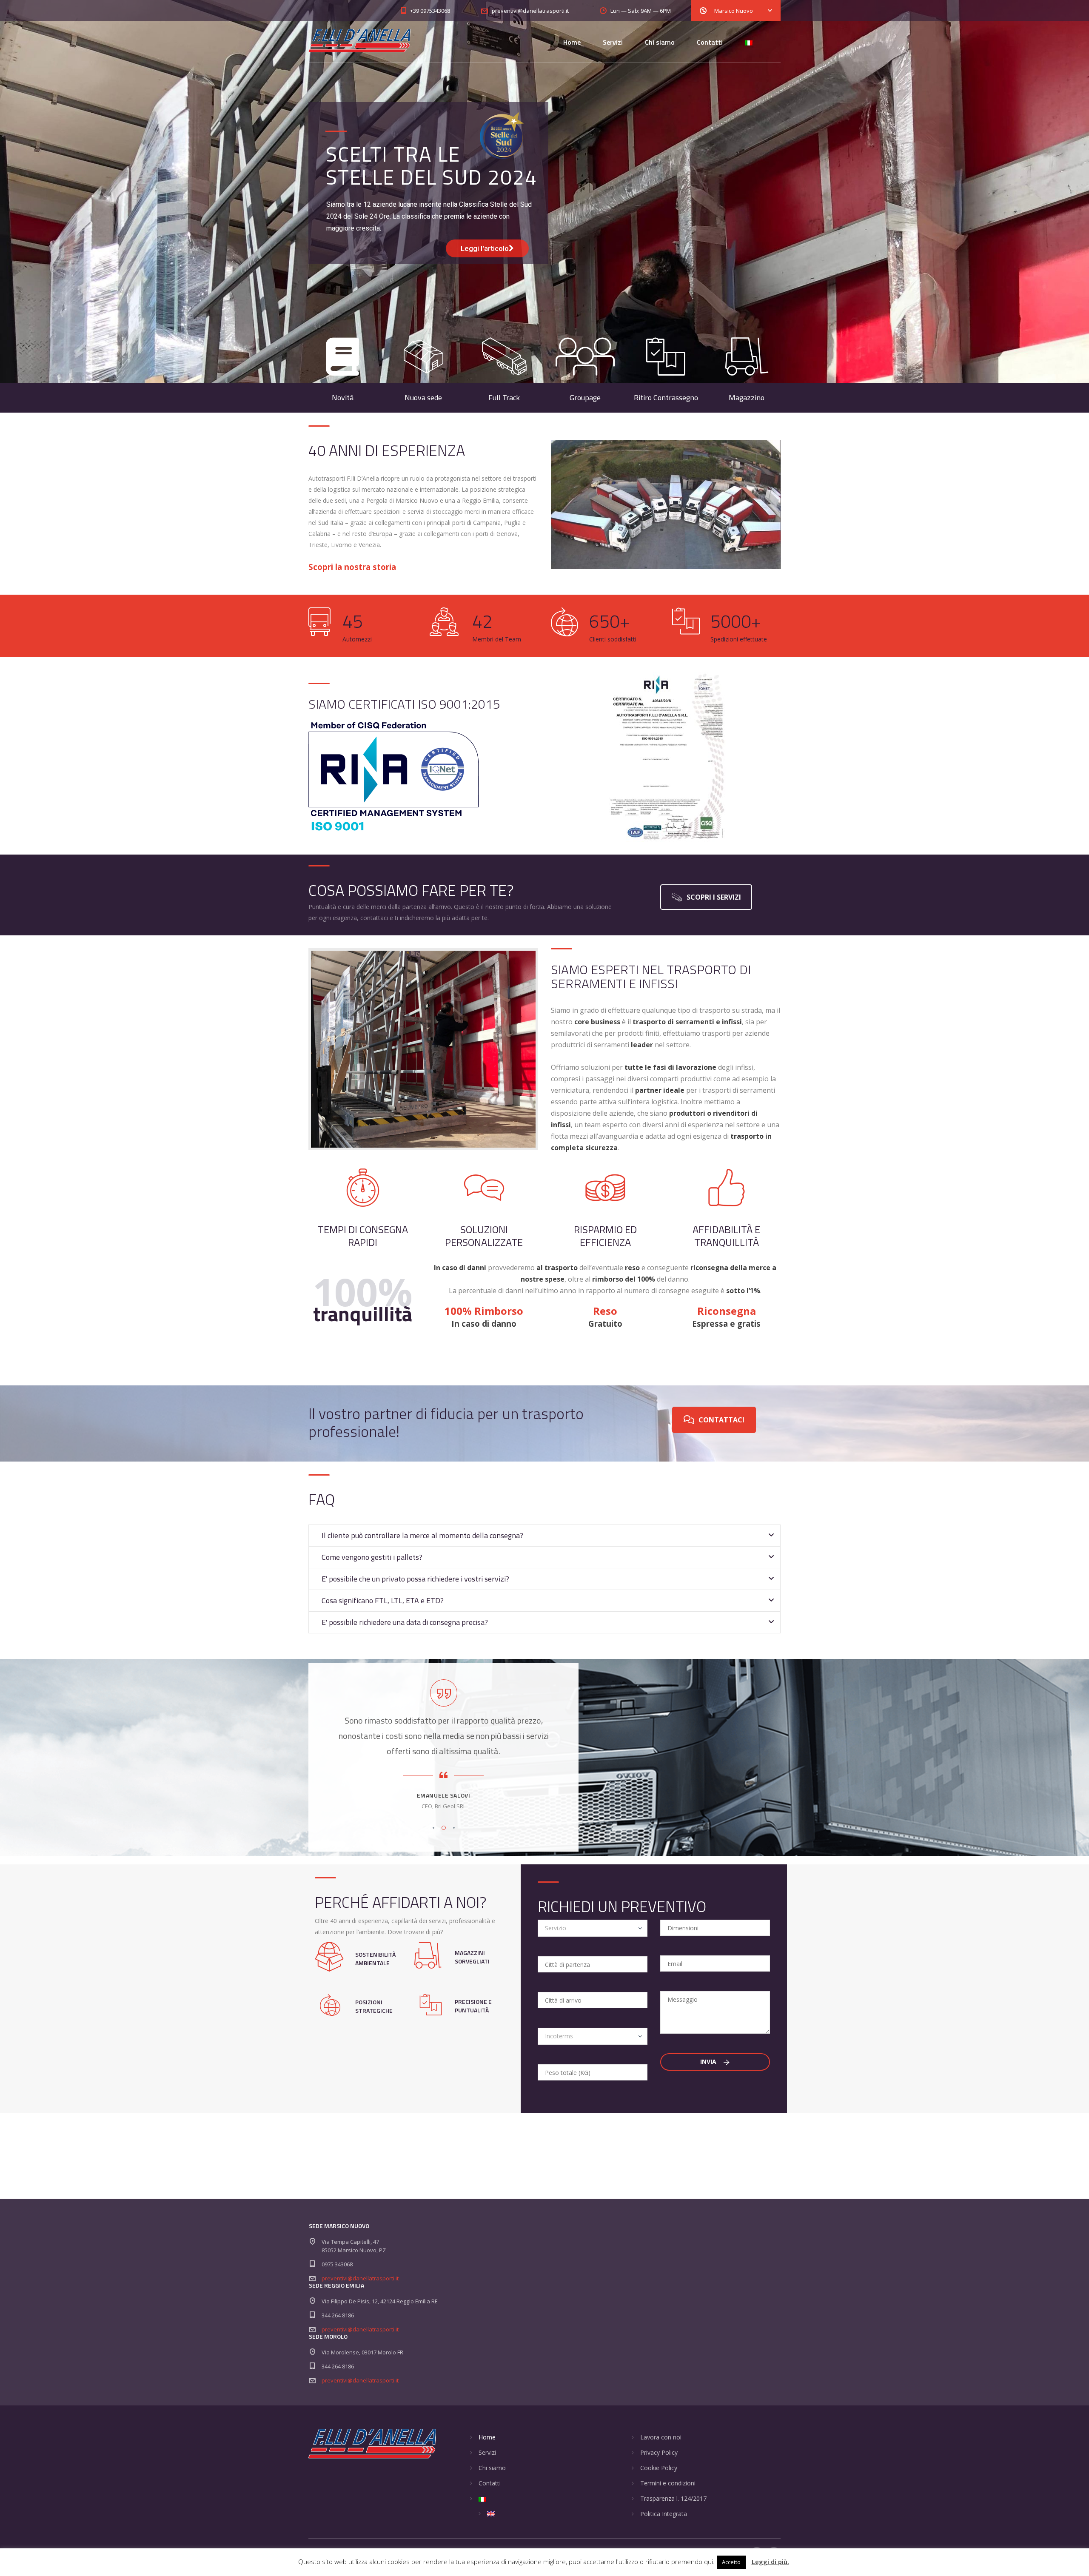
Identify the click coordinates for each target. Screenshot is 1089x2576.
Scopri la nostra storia (352, 567)
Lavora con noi (661, 2437)
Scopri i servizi (714, 897)
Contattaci (721, 1420)
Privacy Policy (659, 2452)
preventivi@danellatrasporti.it (360, 2278)
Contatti (710, 42)
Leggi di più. (770, 2562)
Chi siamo (660, 42)
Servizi (613, 42)
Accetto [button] (731, 2562)
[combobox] (593, 1928)
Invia (709, 2062)
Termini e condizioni (668, 2483)
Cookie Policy (659, 2468)
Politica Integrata (664, 2514)
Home (572, 42)
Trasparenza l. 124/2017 (673, 2498)
